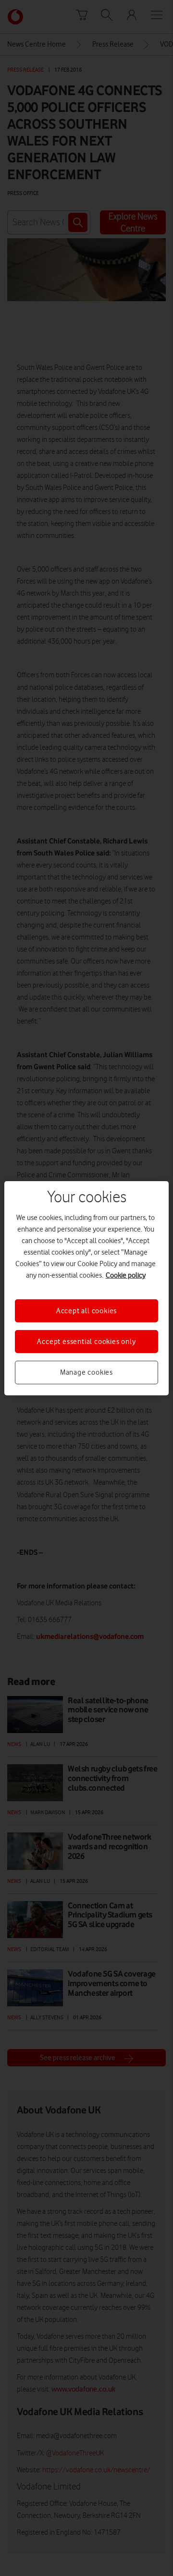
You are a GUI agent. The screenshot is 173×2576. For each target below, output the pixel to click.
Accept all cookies (86, 1310)
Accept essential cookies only (86, 1342)
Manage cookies (86, 1372)
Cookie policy (126, 1275)
